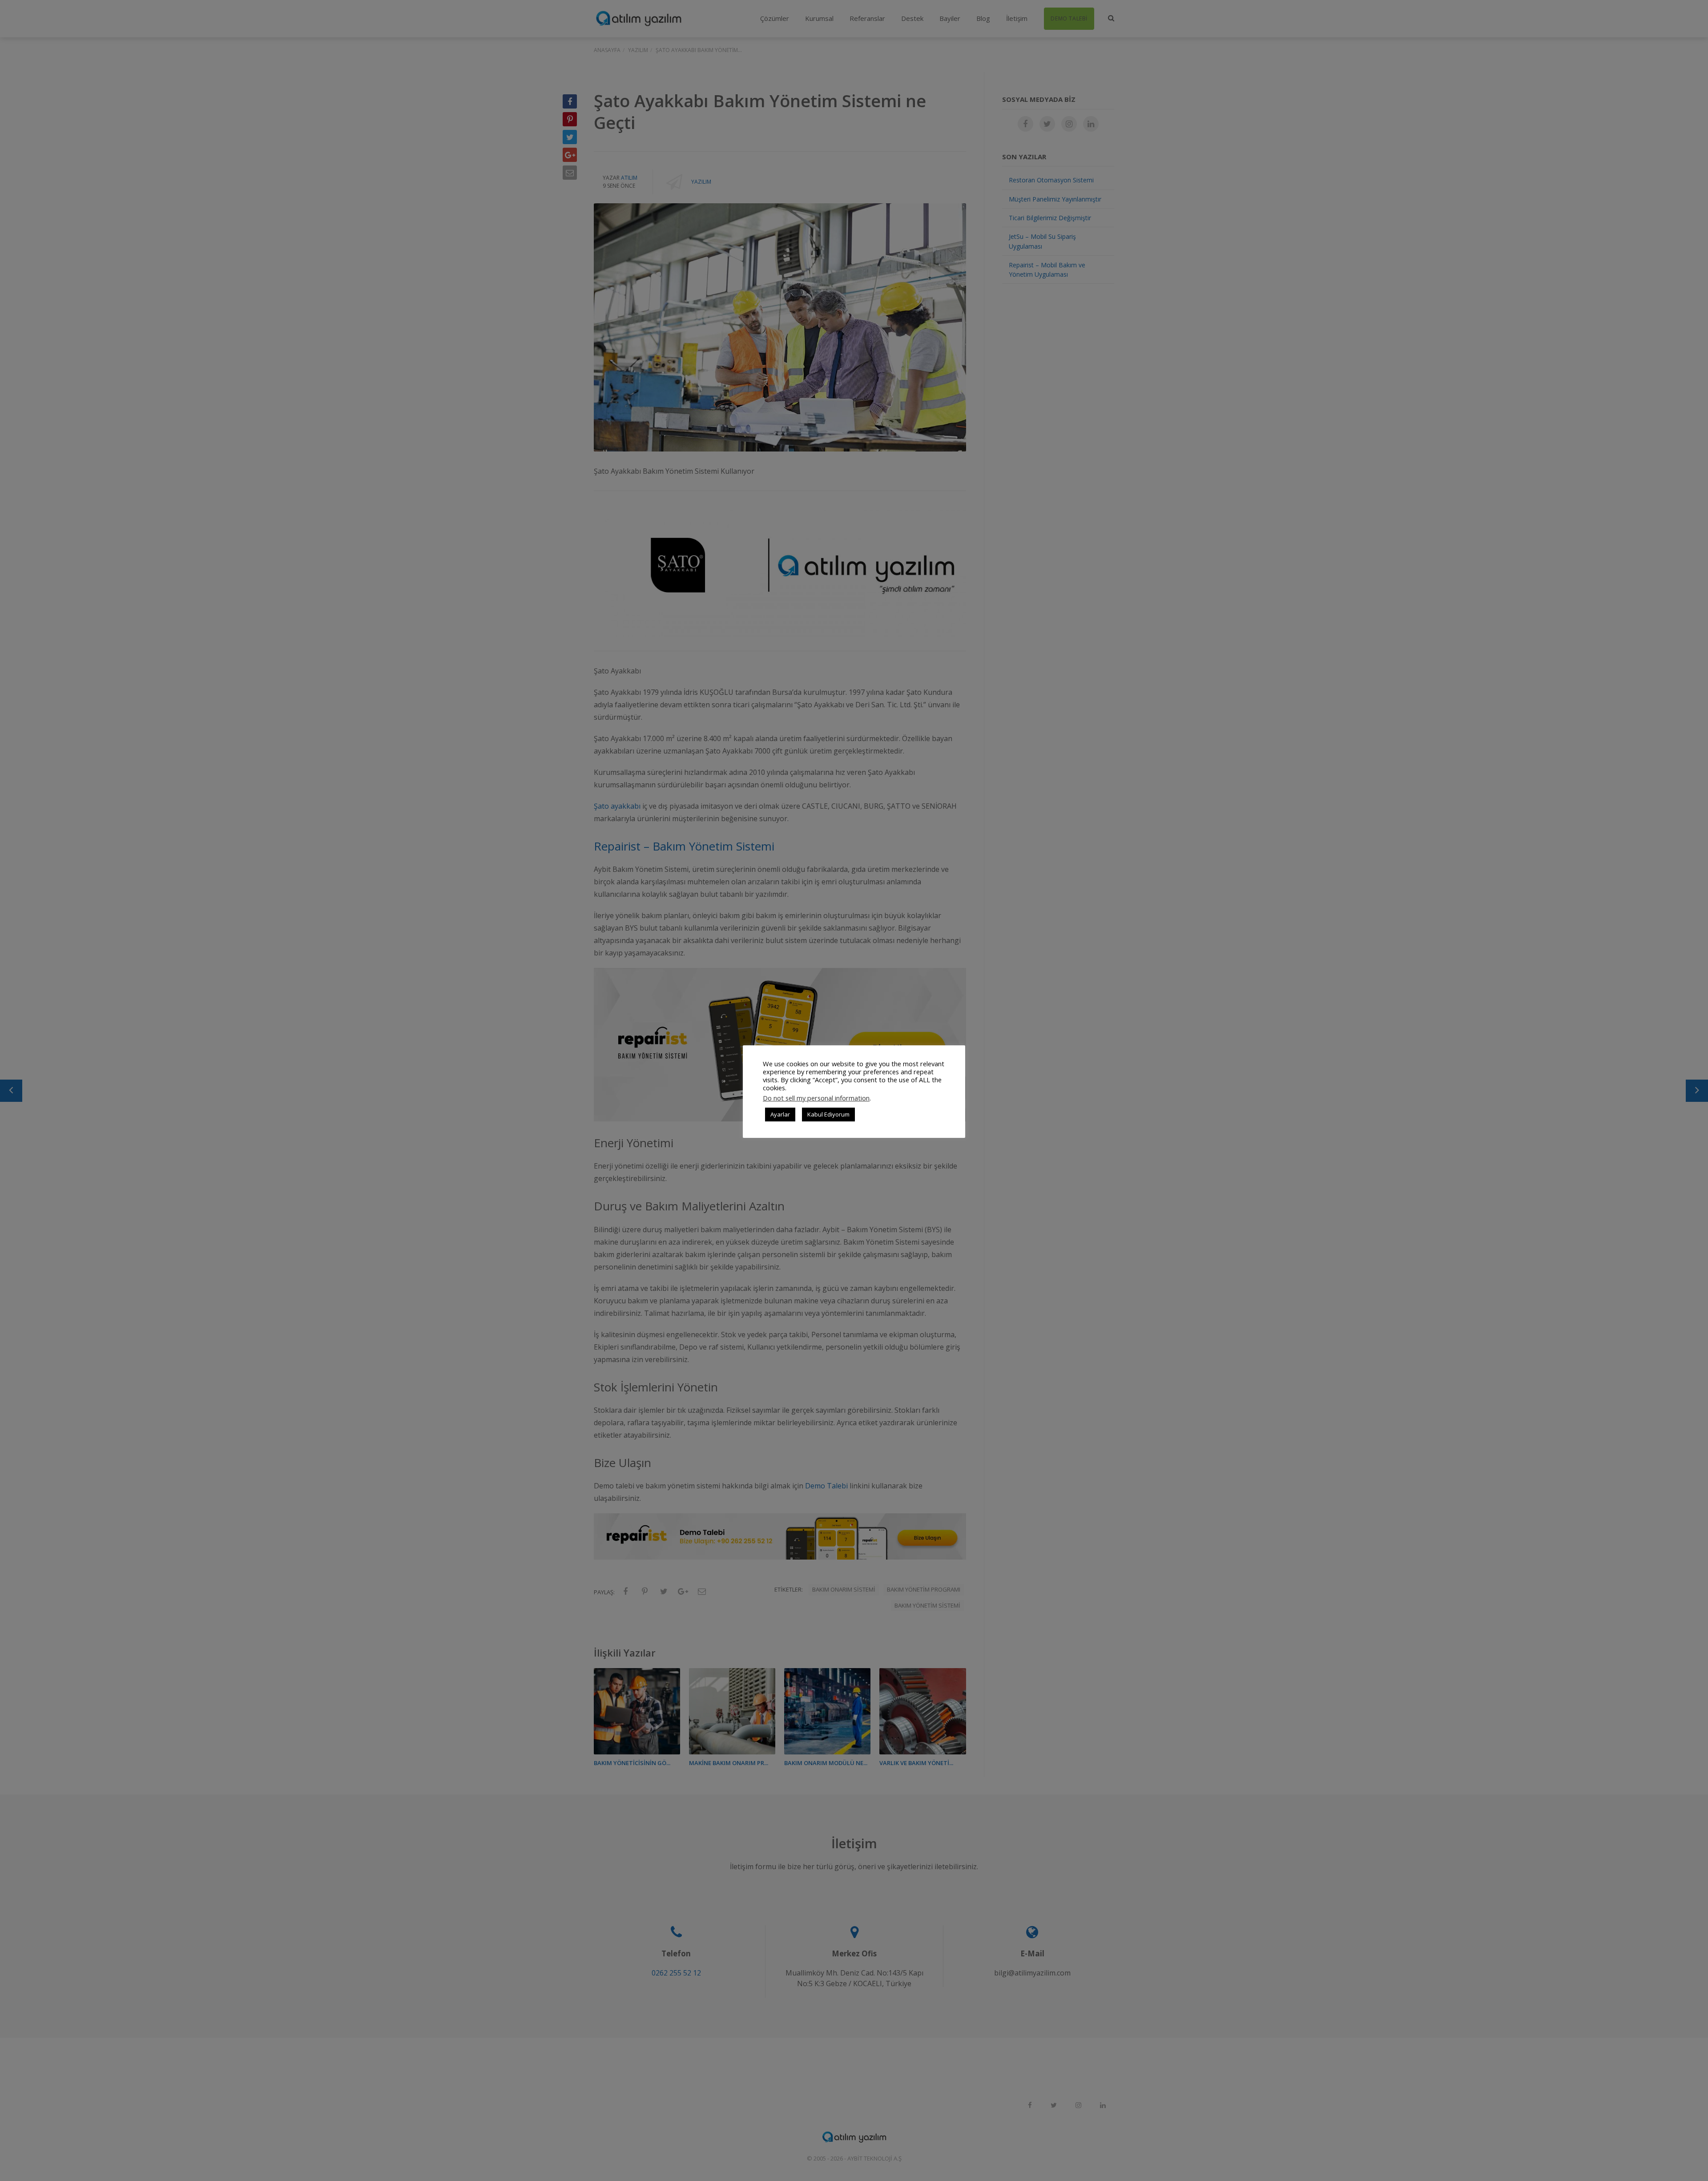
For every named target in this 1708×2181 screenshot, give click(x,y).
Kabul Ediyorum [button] (828, 1114)
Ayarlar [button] (780, 1114)
